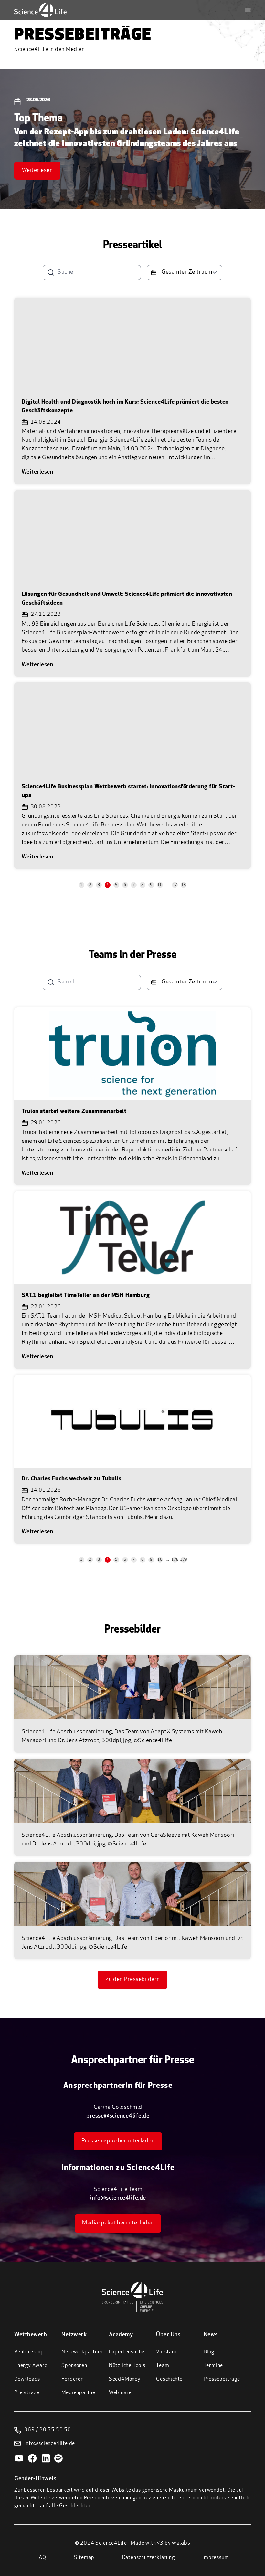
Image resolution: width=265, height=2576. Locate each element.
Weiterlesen (37, 171)
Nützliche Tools (127, 2366)
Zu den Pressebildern (133, 1980)
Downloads (27, 2379)
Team (163, 2366)
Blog (209, 2352)
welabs (181, 2543)
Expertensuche (127, 2352)
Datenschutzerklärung (148, 2558)
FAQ (41, 2558)
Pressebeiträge (222, 2379)
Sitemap (84, 2558)
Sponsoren (74, 2366)
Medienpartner (79, 2393)
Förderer (72, 2379)
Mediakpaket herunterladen (118, 2223)
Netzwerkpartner (82, 2352)
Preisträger (28, 2393)
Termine (213, 2366)
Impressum (216, 2558)
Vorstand (167, 2352)
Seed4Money (125, 2379)
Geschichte (169, 2379)
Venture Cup (29, 2352)
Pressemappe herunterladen (118, 2141)
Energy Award (31, 2366)
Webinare (120, 2393)
